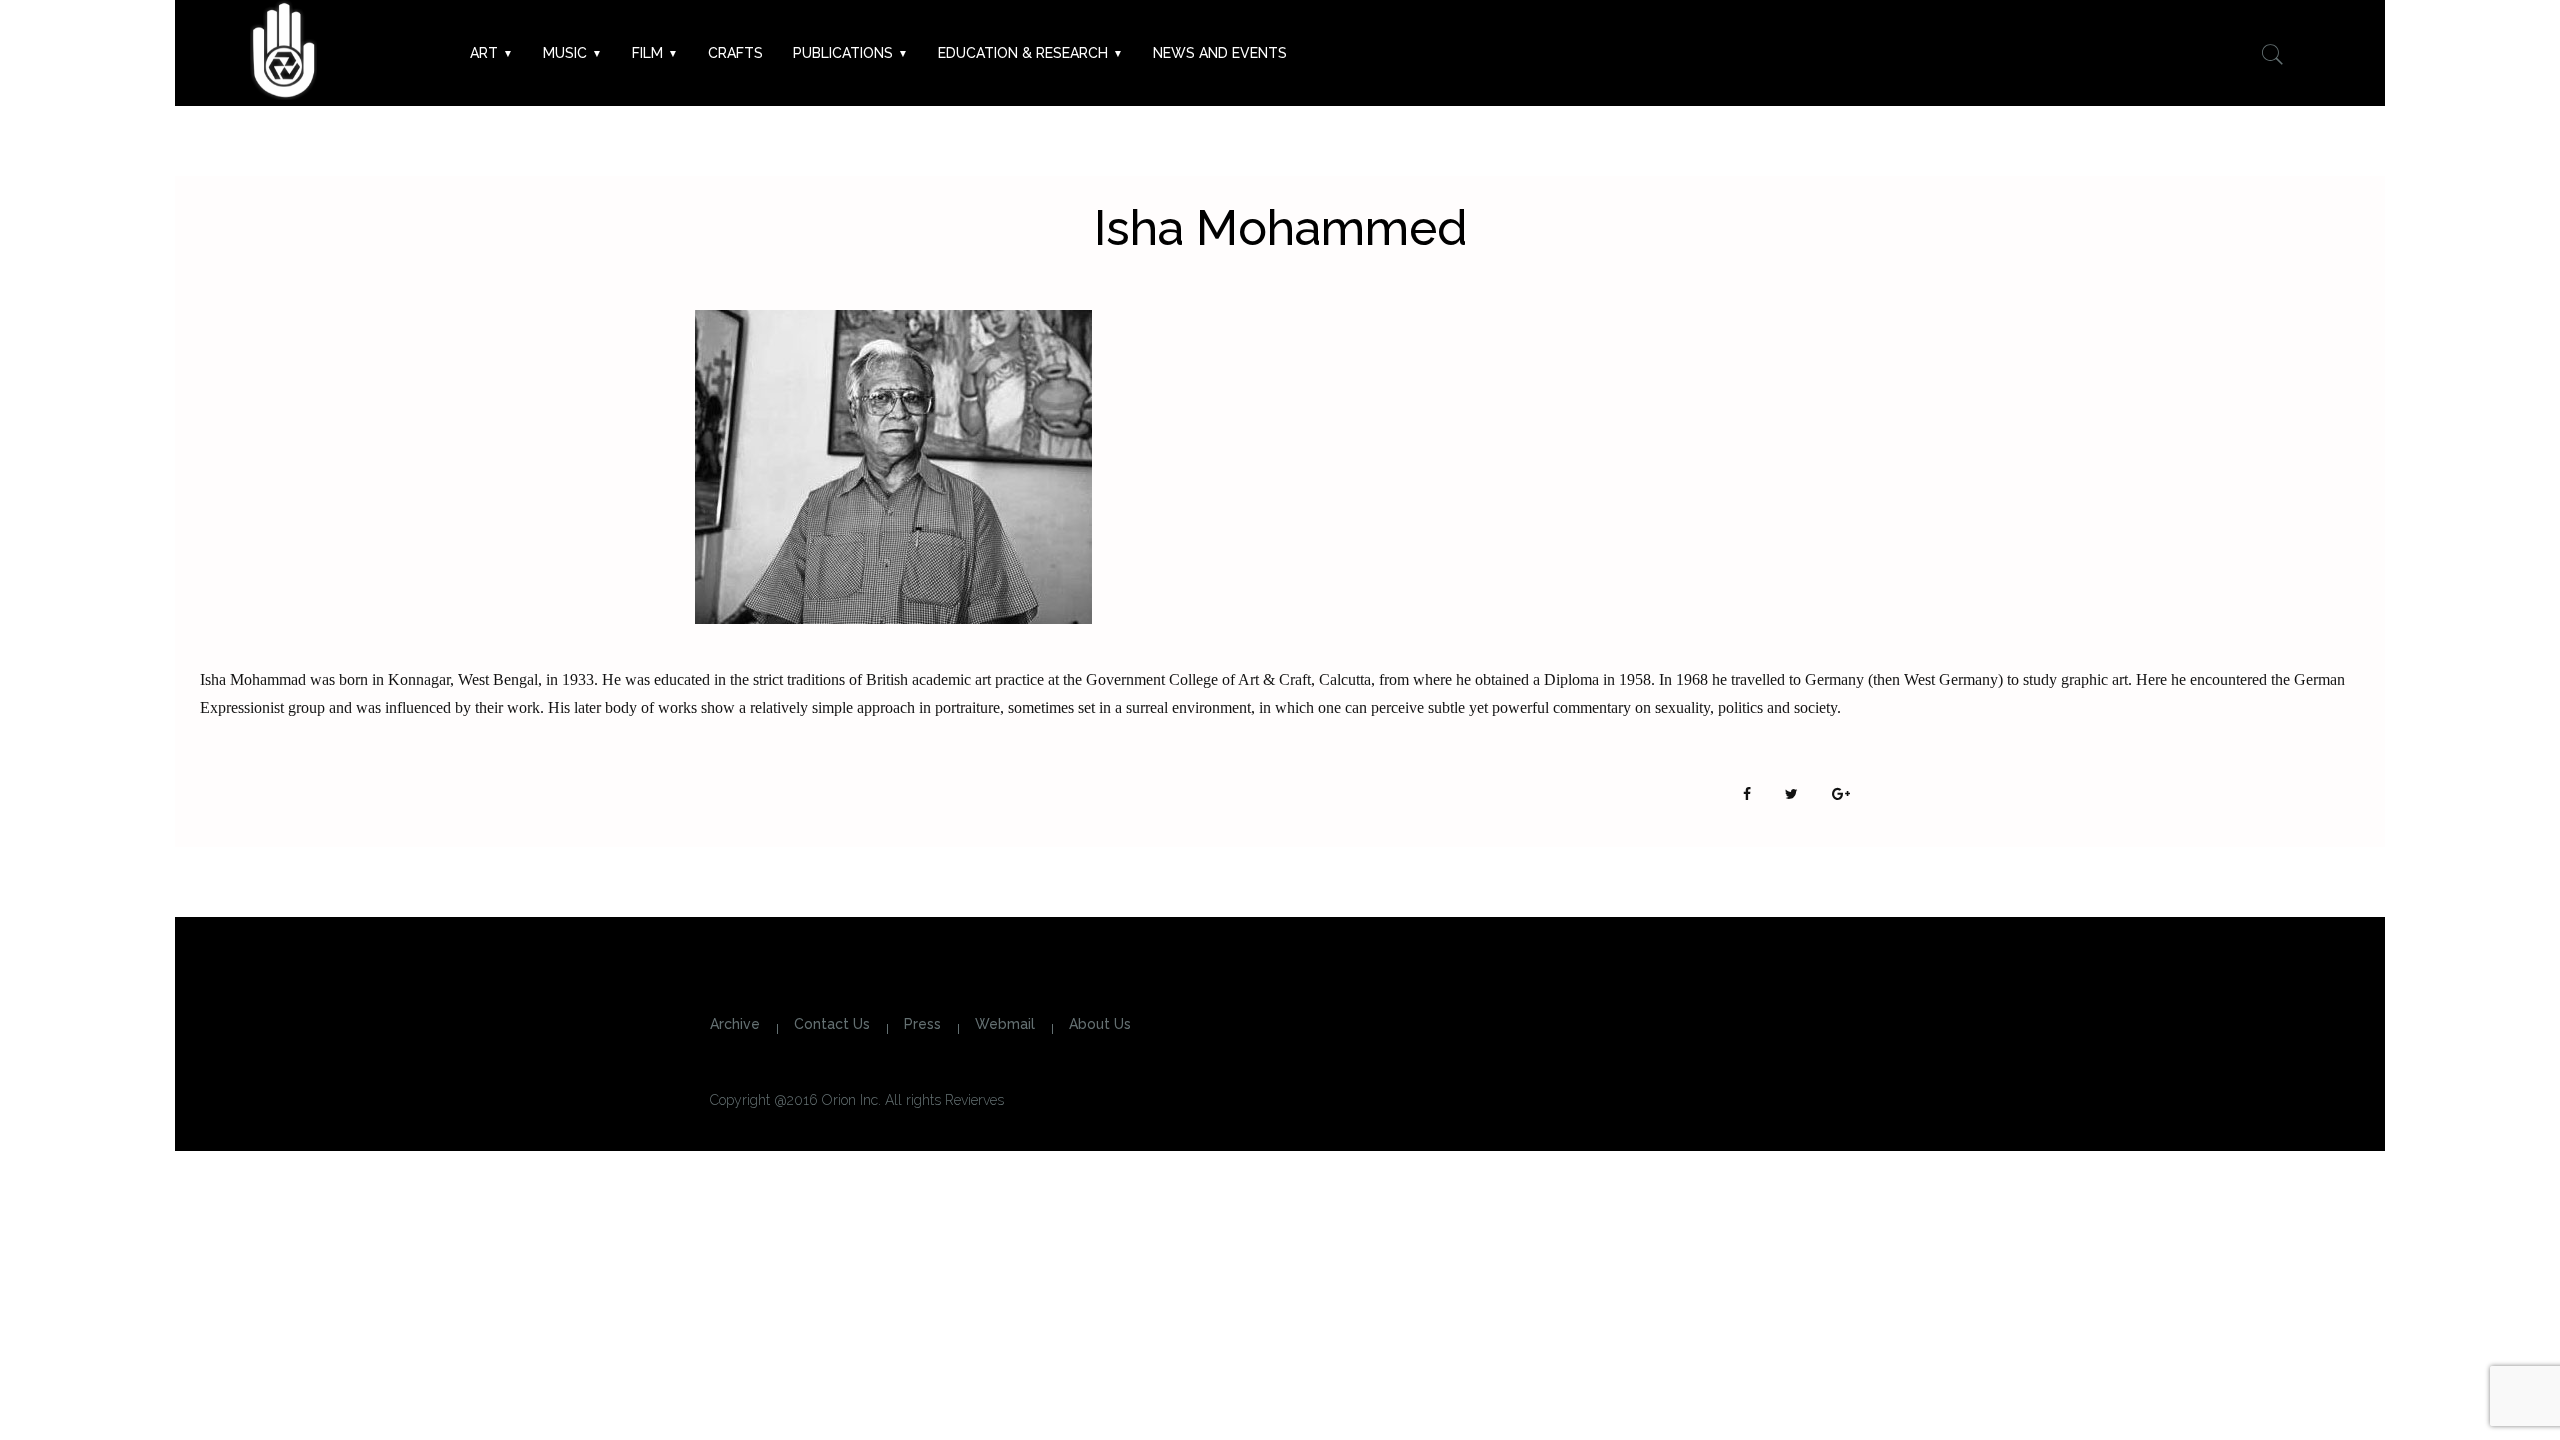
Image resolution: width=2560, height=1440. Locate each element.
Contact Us (832, 1024)
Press (922, 1024)
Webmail (1005, 1024)
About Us (1100, 1024)
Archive (735, 1024)
